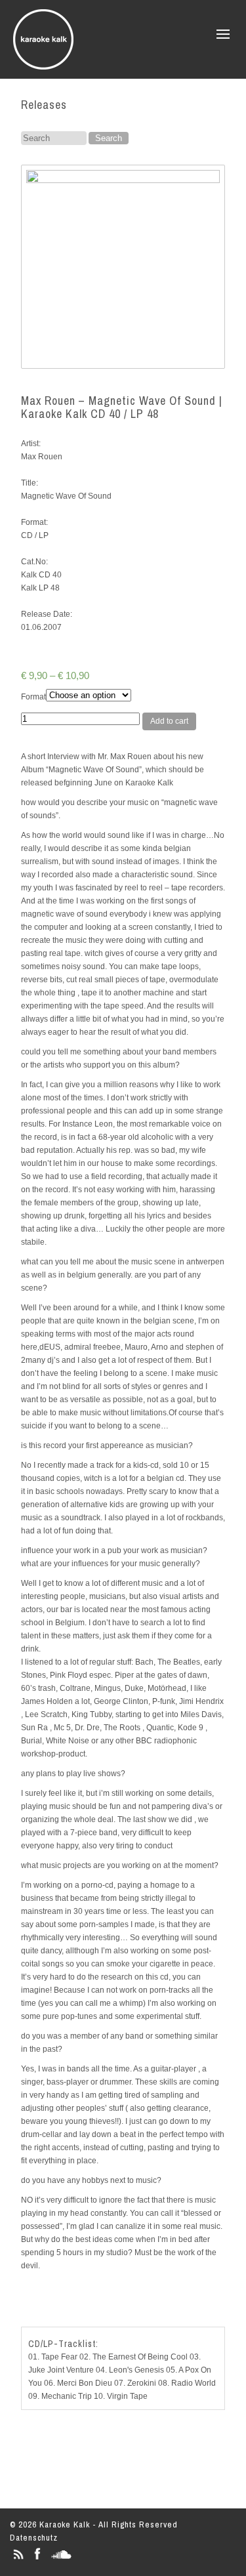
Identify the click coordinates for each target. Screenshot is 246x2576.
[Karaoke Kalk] (43, 65)
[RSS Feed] (18, 2559)
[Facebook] (37, 2559)
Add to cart (169, 721)
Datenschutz (34, 2538)
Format (33, 697)
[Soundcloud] (61, 2559)
